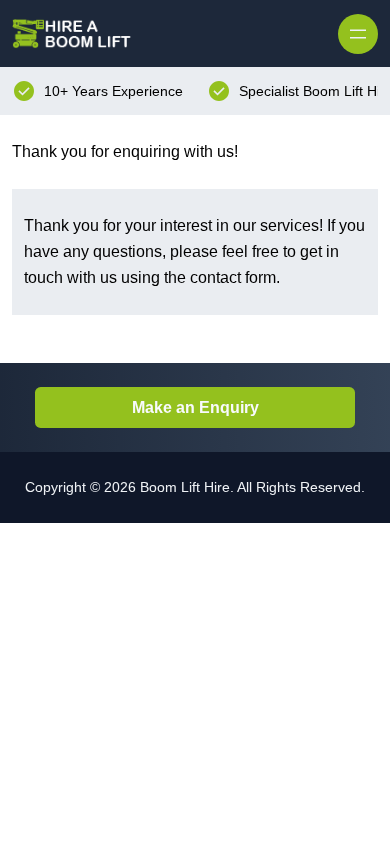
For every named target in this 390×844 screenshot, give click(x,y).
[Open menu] (358, 34)
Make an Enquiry (195, 407)
